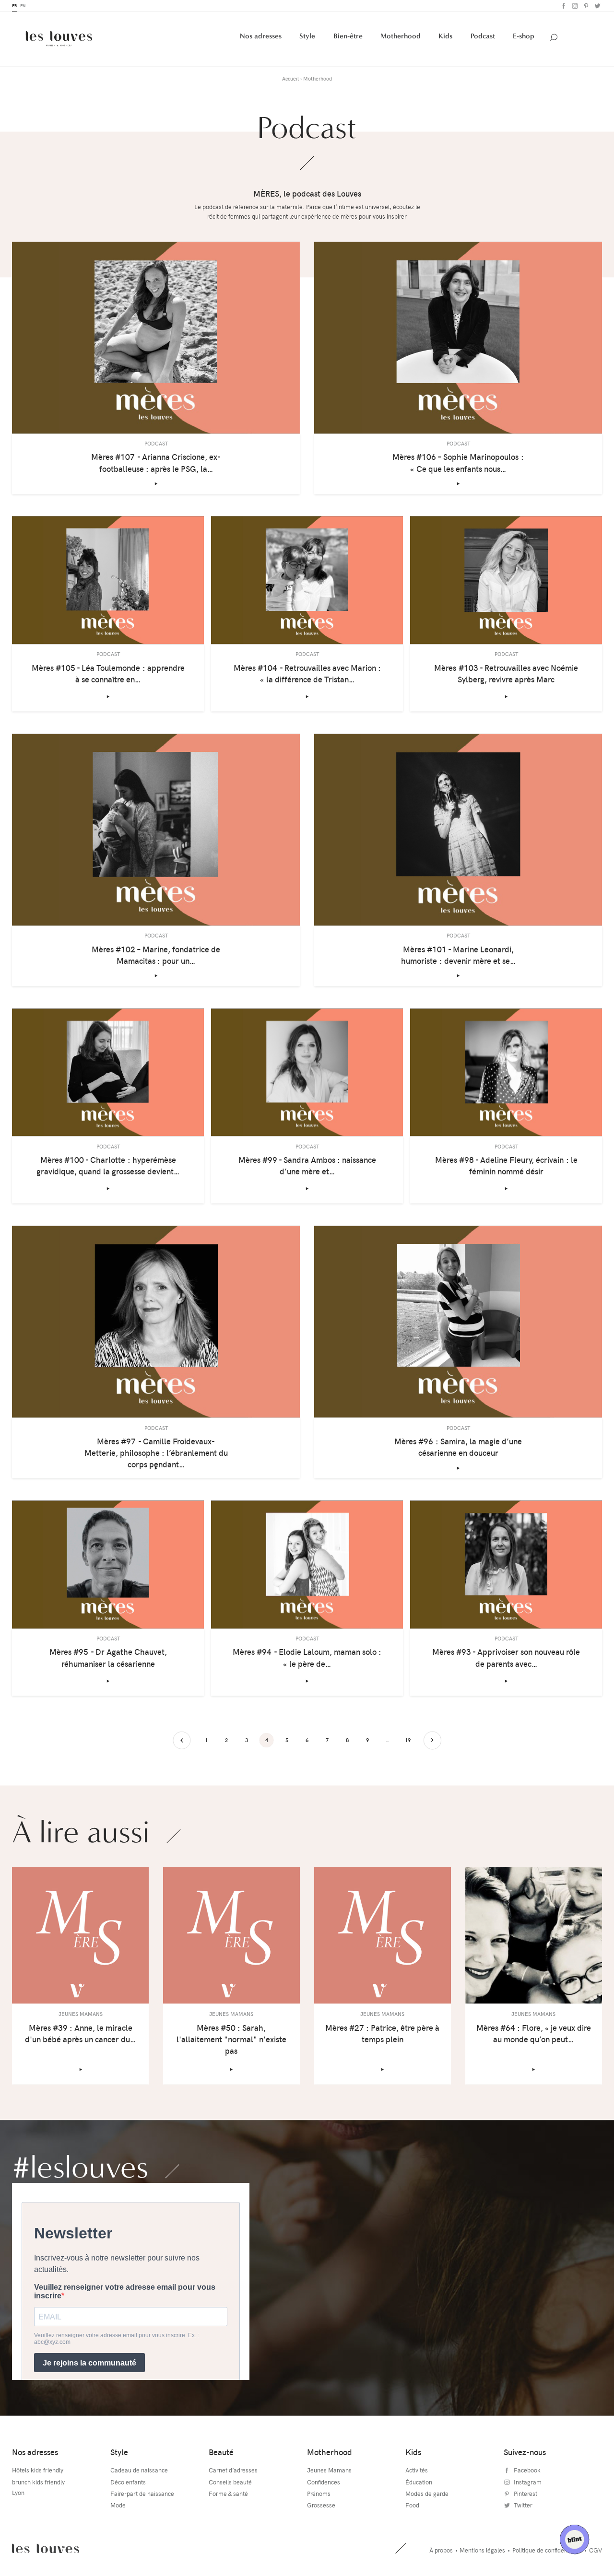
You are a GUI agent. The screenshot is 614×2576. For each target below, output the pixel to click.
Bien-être (348, 37)
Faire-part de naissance (142, 2494)
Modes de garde (427, 2494)
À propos (441, 2551)
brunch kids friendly (38, 2483)
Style (307, 37)
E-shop (524, 37)
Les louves (46, 2549)
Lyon (18, 2494)
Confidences (324, 2483)
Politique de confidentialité (547, 2551)
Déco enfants (128, 2483)
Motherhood (401, 37)
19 (408, 1741)
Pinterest (585, 6)
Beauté (221, 2453)
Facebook (563, 6)
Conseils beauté (230, 2483)
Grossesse (321, 2506)
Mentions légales (482, 2551)
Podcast (483, 37)
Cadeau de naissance (139, 2471)
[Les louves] (59, 39)
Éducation (419, 2483)
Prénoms (319, 2494)
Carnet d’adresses (233, 2471)
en (23, 6)
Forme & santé (228, 2494)
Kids (445, 37)
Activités (417, 2471)
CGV (596, 2551)
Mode (118, 2506)
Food (412, 2506)
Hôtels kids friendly (38, 2471)
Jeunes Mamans (329, 2471)
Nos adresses (261, 37)
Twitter (596, 6)
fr (15, 6)
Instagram (574, 6)
